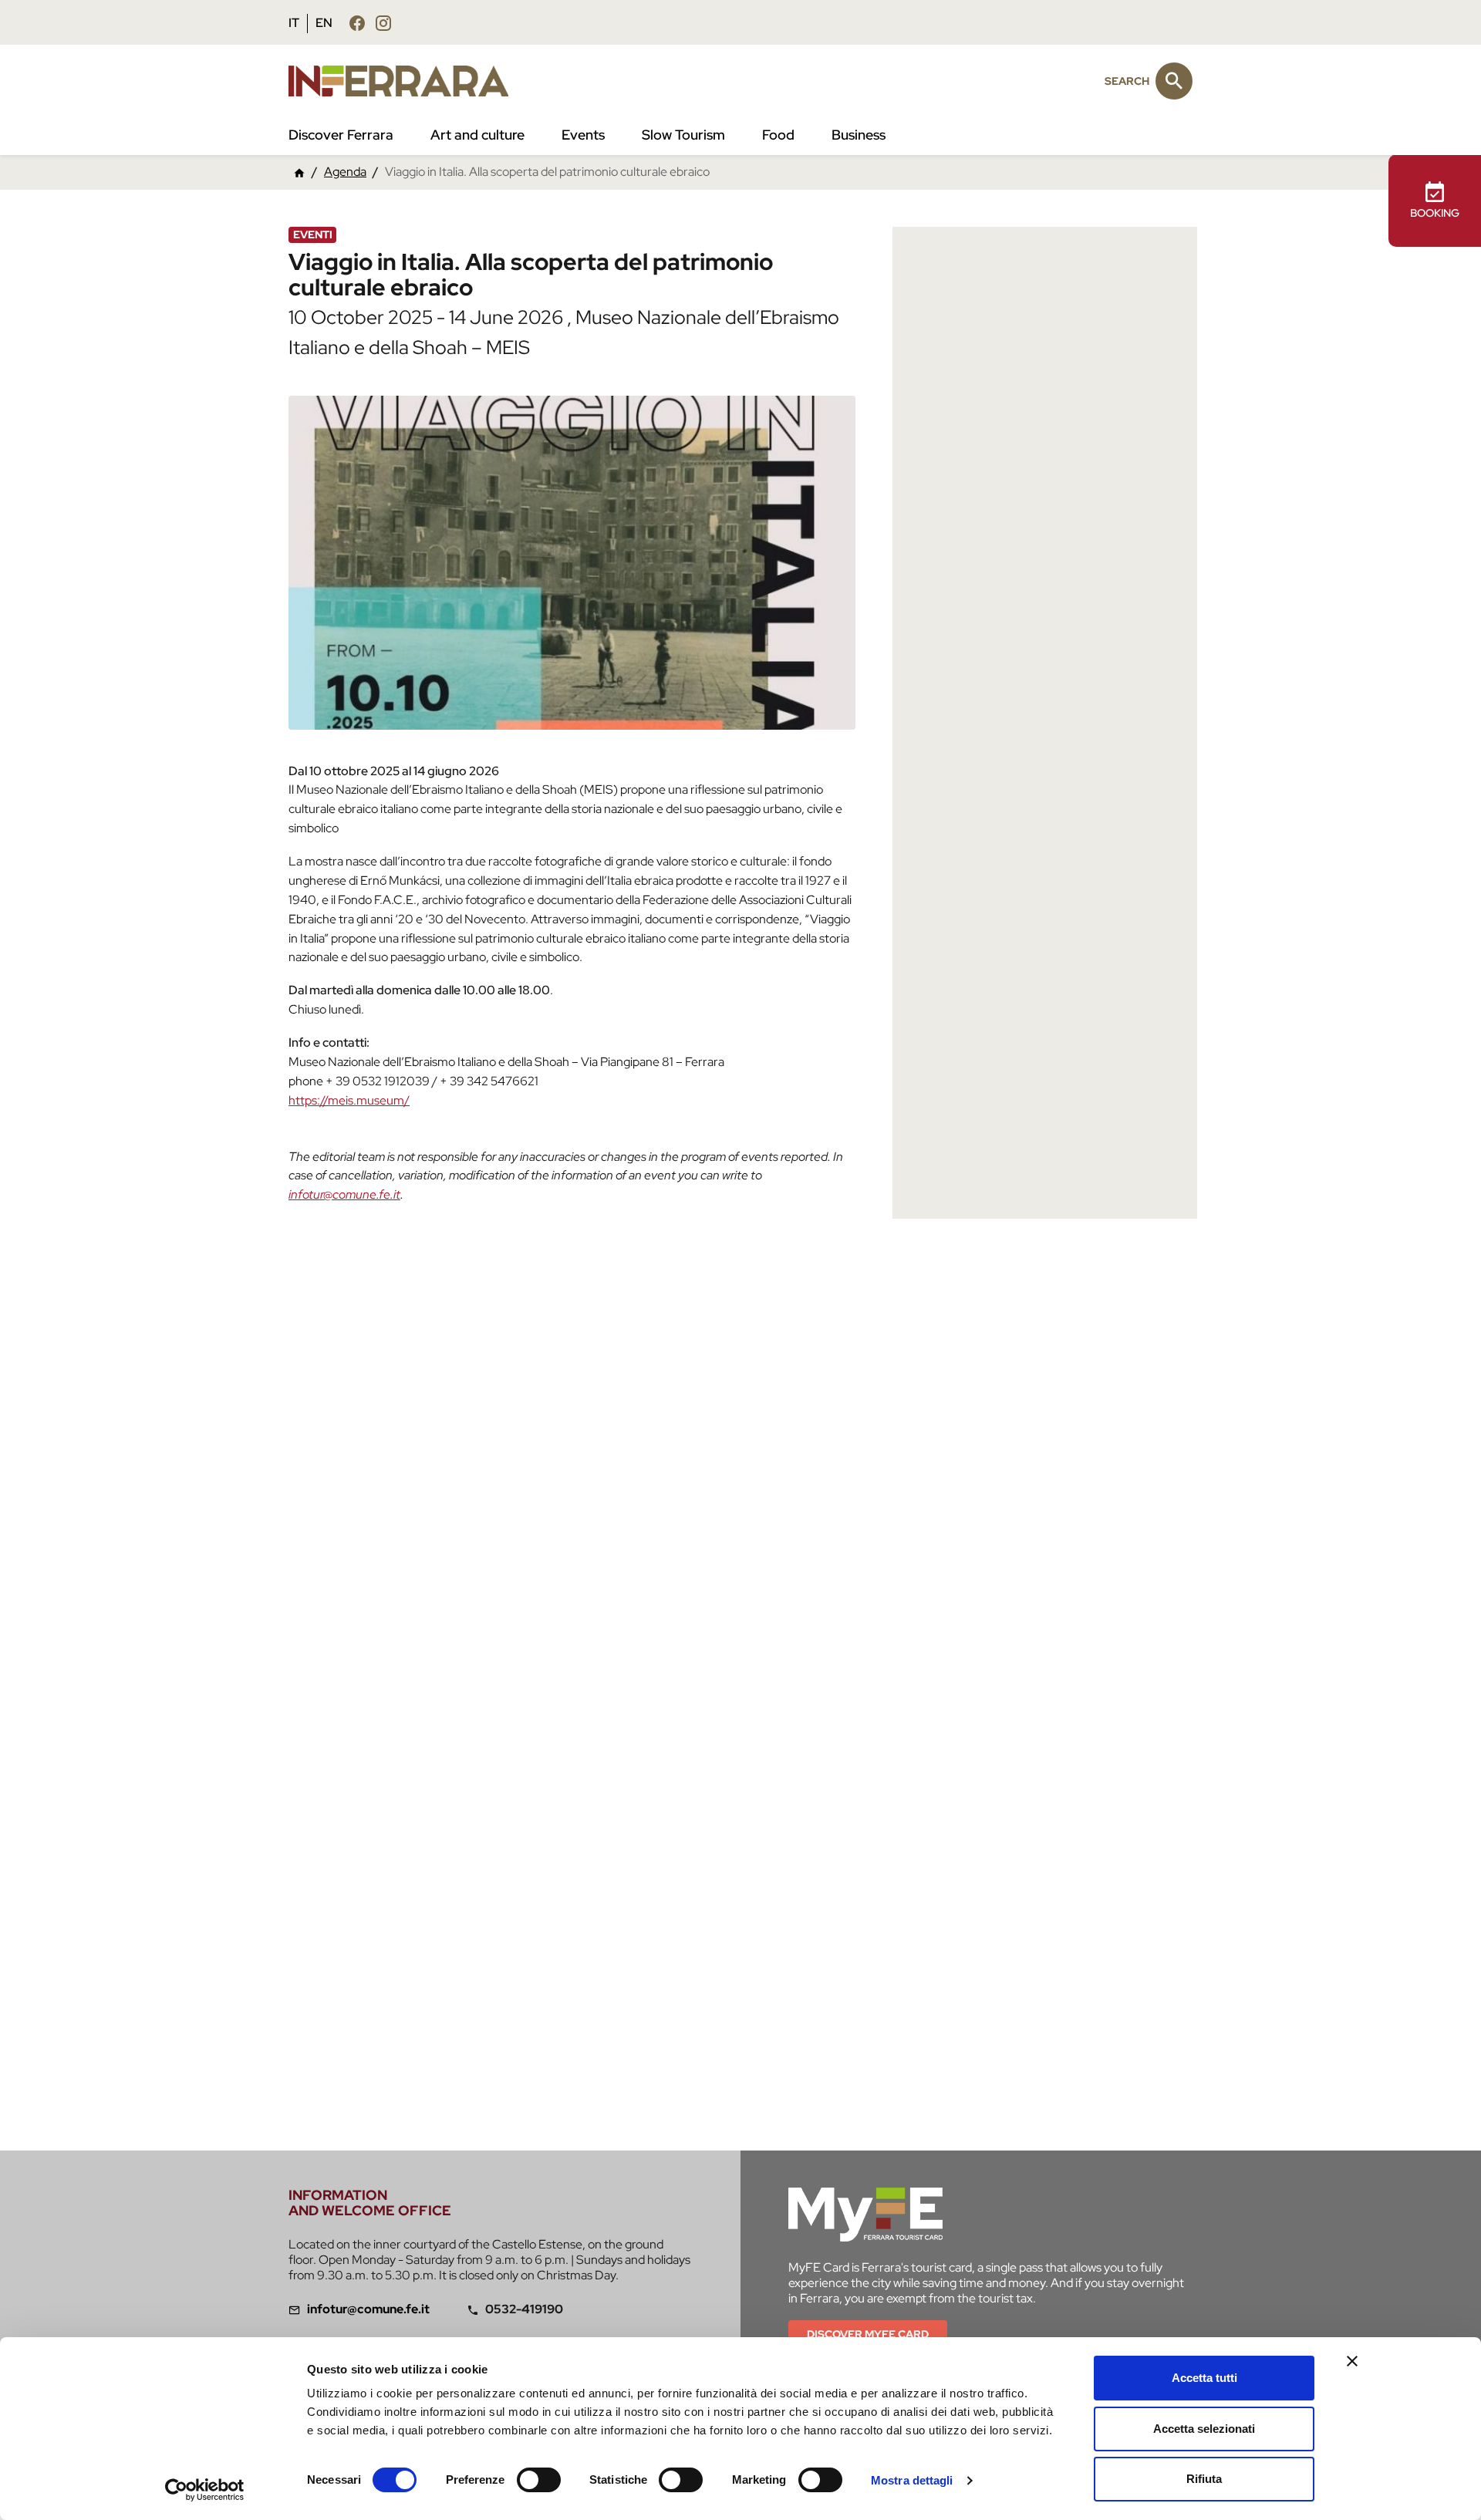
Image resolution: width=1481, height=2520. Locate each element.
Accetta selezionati (1204, 2429)
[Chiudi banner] (1352, 2361)
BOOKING (1435, 213)
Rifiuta (1204, 2479)
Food (778, 135)
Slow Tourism (683, 135)
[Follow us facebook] (357, 23)
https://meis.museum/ (349, 1100)
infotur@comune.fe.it (344, 1194)
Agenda (345, 172)
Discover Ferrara (341, 135)
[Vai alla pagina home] (299, 172)
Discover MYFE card (868, 2334)
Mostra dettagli (912, 2480)
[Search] (1174, 81)
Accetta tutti (1204, 2378)
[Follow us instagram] (383, 23)
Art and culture (477, 135)
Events (583, 135)
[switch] (539, 2480)
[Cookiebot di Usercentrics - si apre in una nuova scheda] (205, 2490)
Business (859, 135)
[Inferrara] (408, 81)
